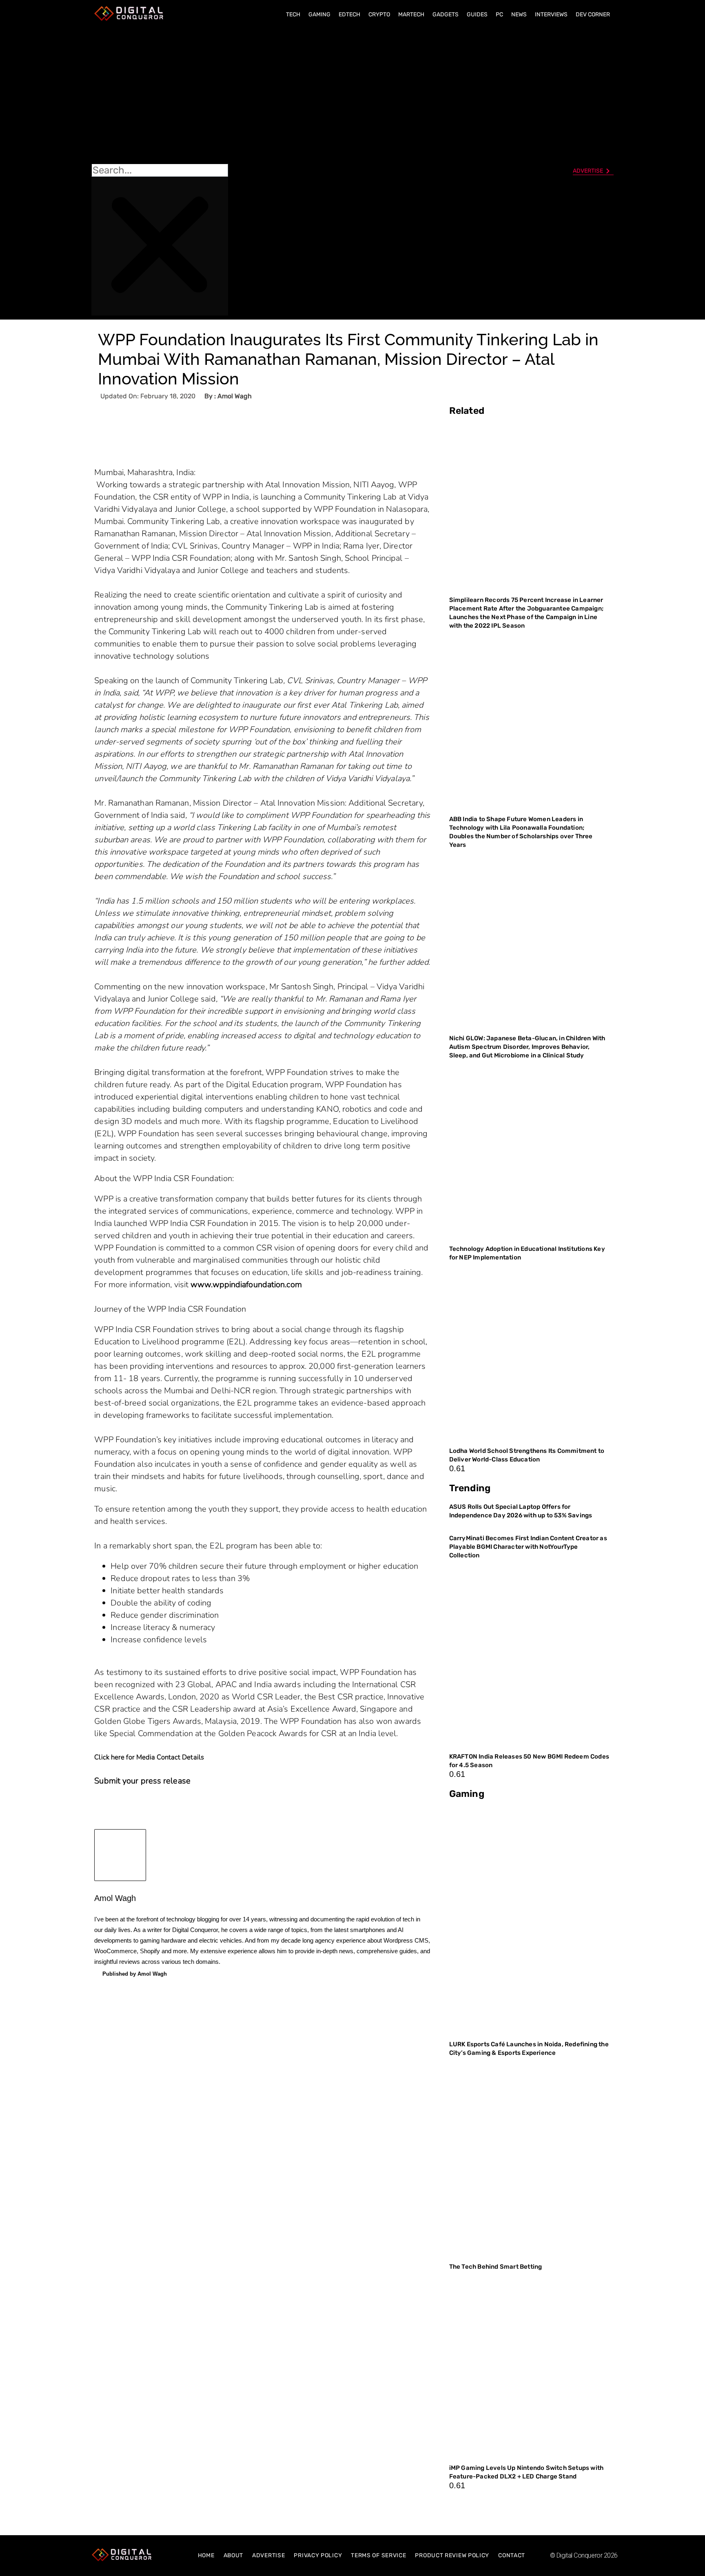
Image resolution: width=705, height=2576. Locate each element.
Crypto (379, 14)
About (234, 2555)
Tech (293, 14)
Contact (512, 2555)
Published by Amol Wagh (135, 1974)
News (519, 14)
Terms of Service (378, 2555)
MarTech (411, 14)
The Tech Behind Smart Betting (496, 2267)
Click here (109, 1757)
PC (499, 14)
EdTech (349, 14)
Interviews (551, 14)
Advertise (268, 2555)
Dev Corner (593, 14)
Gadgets (446, 14)
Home (206, 2555)
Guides (477, 14)
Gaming (319, 14)
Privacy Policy (318, 2555)
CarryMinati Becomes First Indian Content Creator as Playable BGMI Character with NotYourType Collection (528, 1547)
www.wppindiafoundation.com (246, 1285)
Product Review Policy (452, 2555)
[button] (160, 94)
